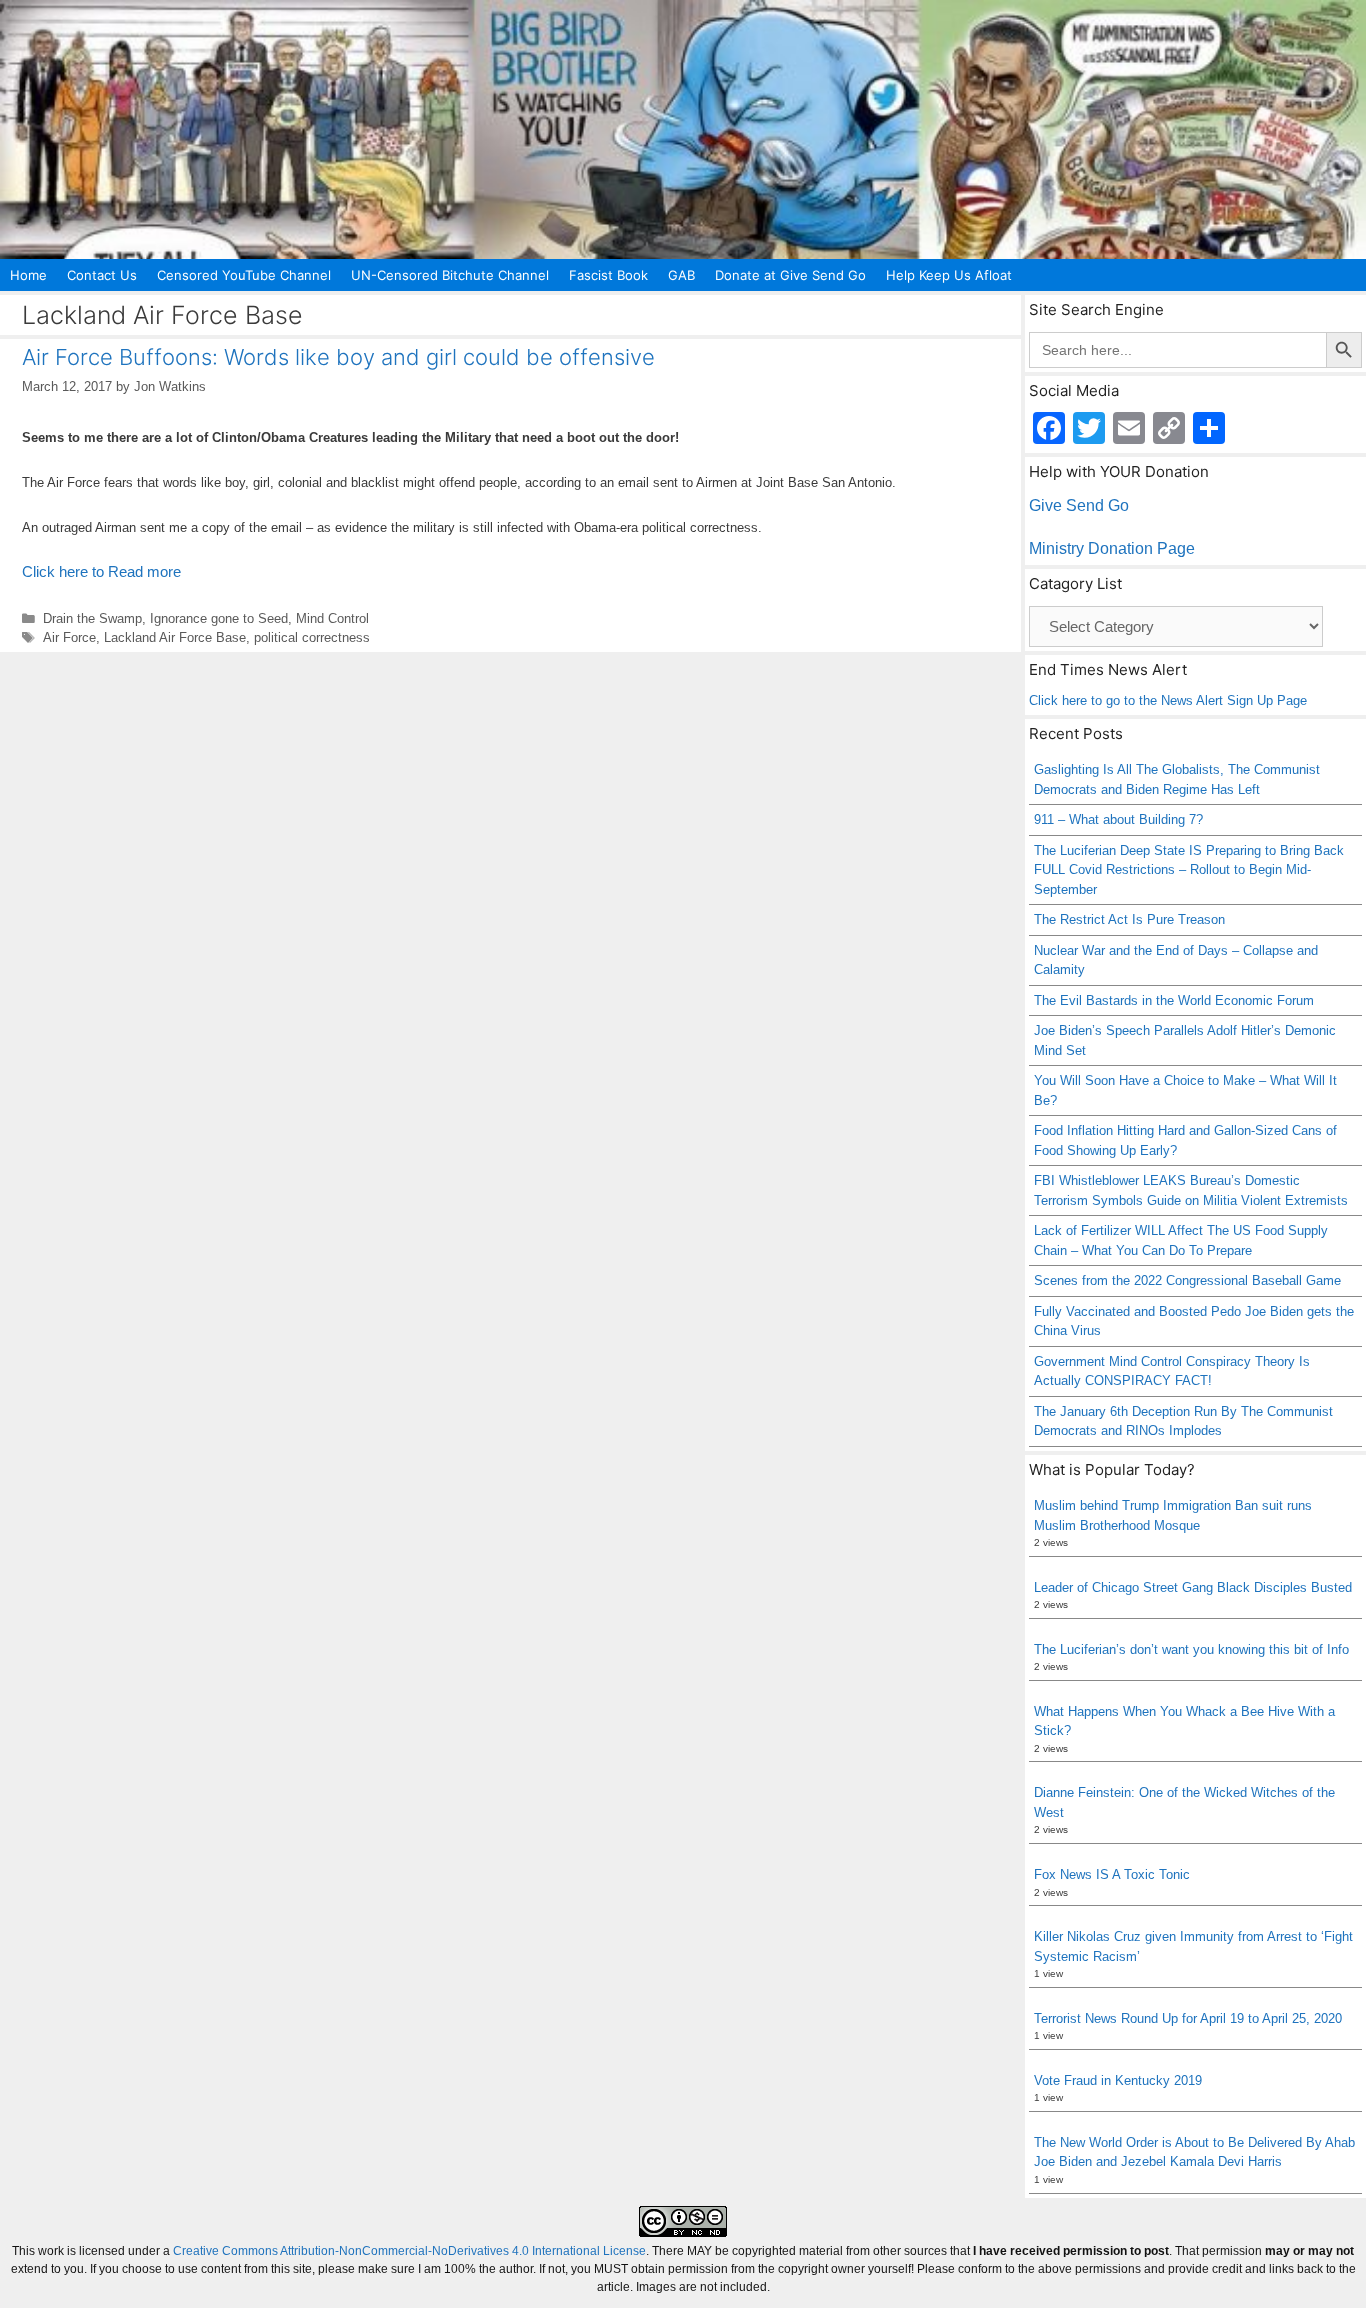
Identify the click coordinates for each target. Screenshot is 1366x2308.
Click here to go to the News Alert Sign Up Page (1168, 700)
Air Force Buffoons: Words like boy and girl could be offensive (338, 357)
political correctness (312, 637)
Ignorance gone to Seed (219, 618)
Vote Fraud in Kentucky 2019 (1118, 2080)
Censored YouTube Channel (244, 275)
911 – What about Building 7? (1118, 819)
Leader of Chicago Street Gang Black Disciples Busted (1193, 1587)
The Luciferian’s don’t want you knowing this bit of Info (1191, 1649)
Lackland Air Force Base (175, 637)
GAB (681, 275)
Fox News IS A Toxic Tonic (1112, 1874)
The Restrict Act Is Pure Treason (1129, 919)
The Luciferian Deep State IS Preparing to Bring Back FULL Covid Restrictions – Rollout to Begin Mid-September (1189, 870)
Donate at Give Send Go (790, 275)
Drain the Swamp (92, 618)
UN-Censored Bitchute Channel (450, 275)
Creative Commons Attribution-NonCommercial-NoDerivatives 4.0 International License (409, 2251)
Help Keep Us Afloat (949, 275)
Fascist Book (608, 275)
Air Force (69, 637)
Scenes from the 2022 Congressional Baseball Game (1187, 1280)
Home (28, 275)
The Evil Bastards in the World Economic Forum (1174, 1000)
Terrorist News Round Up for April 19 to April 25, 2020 (1188, 2018)
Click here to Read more (101, 571)
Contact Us (102, 275)
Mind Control (332, 618)
